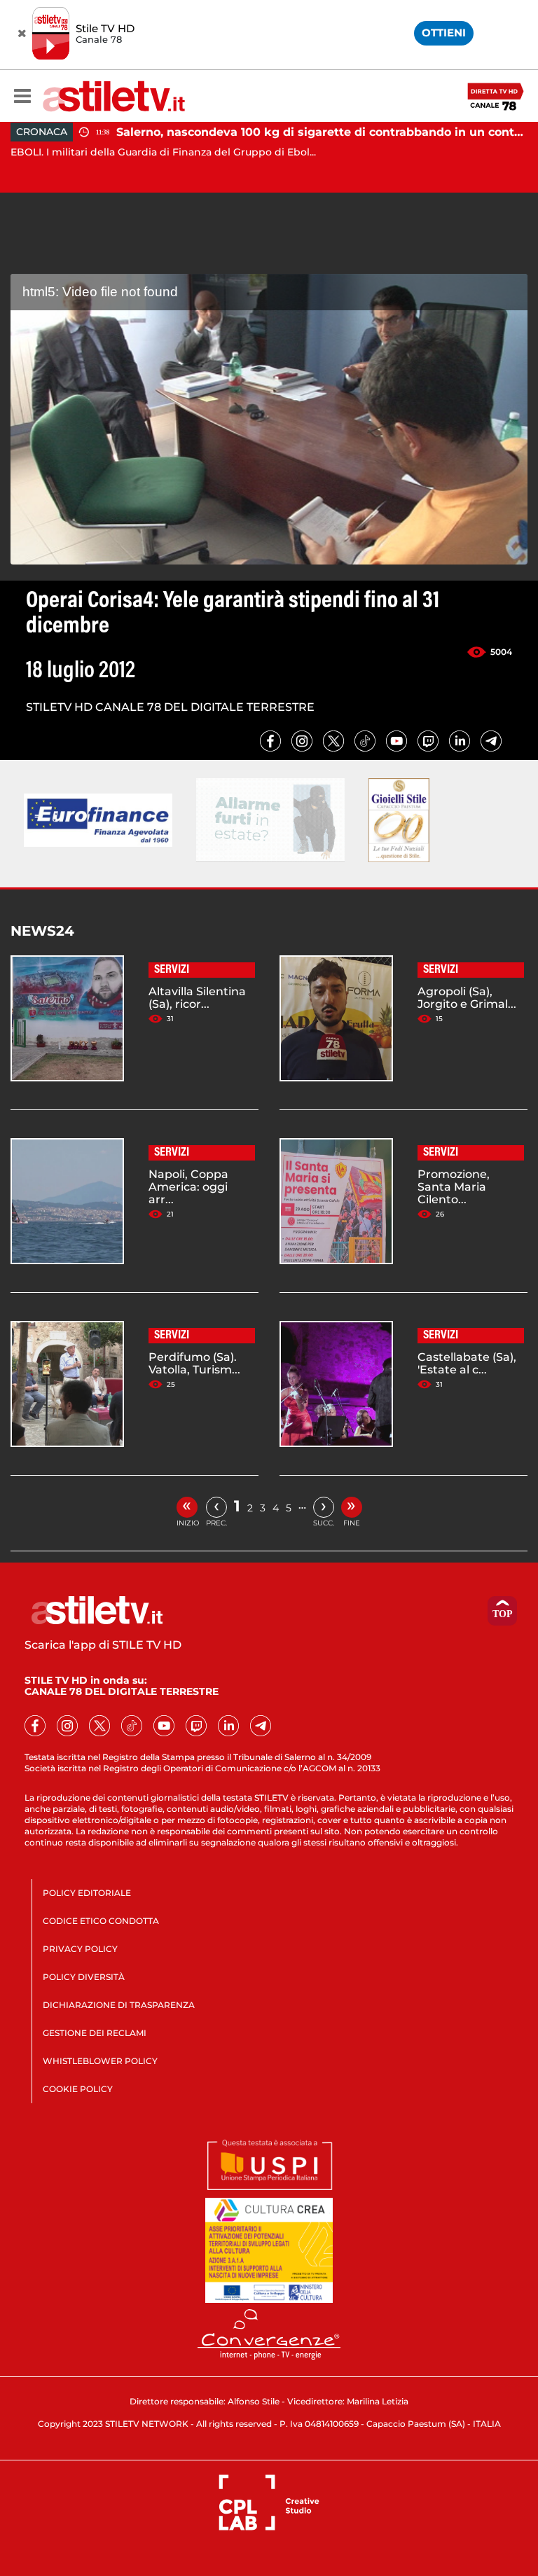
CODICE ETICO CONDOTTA (101, 1921)
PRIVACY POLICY (80, 1949)
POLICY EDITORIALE (87, 1893)
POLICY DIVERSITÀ (84, 1977)
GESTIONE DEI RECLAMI (95, 2033)
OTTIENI (444, 33)
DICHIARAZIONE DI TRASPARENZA (119, 2005)
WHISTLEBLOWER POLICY (100, 2061)
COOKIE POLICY (78, 2089)
